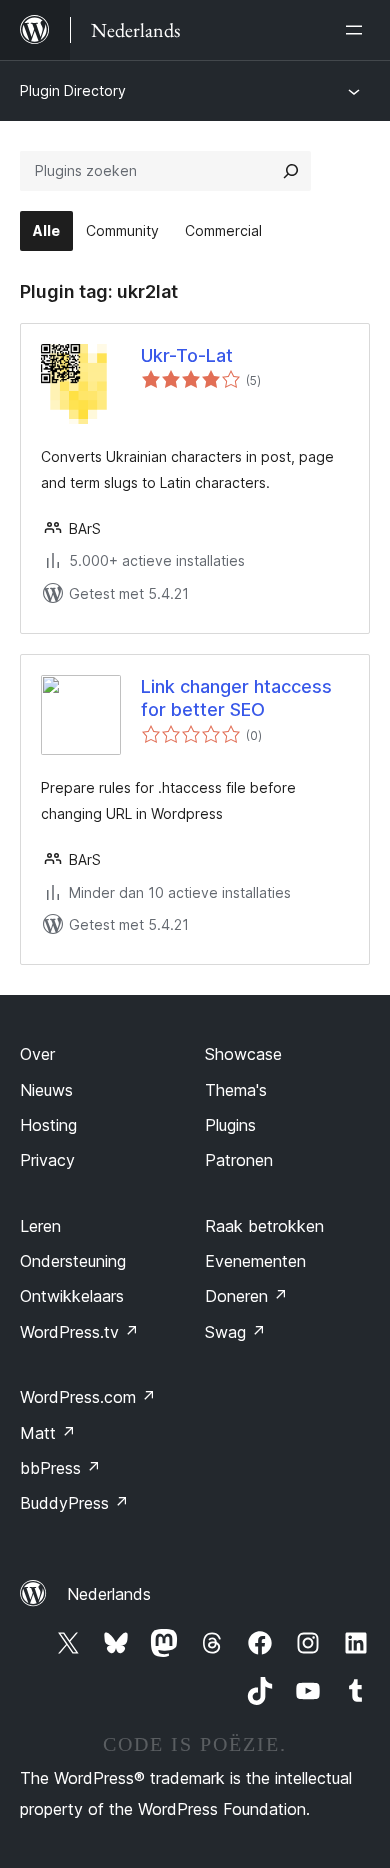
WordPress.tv (79, 1332)
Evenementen (255, 1261)
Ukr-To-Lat (187, 355)
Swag (235, 1332)
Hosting (48, 1125)
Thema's (236, 1090)
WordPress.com (88, 1397)
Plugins (230, 1125)
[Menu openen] (358, 30)
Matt (48, 1433)
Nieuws (46, 1090)
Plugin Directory (73, 90)
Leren (40, 1226)
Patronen (239, 1160)
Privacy (47, 1160)
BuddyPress (74, 1503)
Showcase (243, 1054)
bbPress (60, 1468)
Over (37, 1054)
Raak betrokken (264, 1226)
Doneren (246, 1296)
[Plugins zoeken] (291, 171)
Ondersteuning (73, 1261)
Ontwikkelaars (72, 1296)
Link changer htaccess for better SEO (236, 698)
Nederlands (109, 1594)
